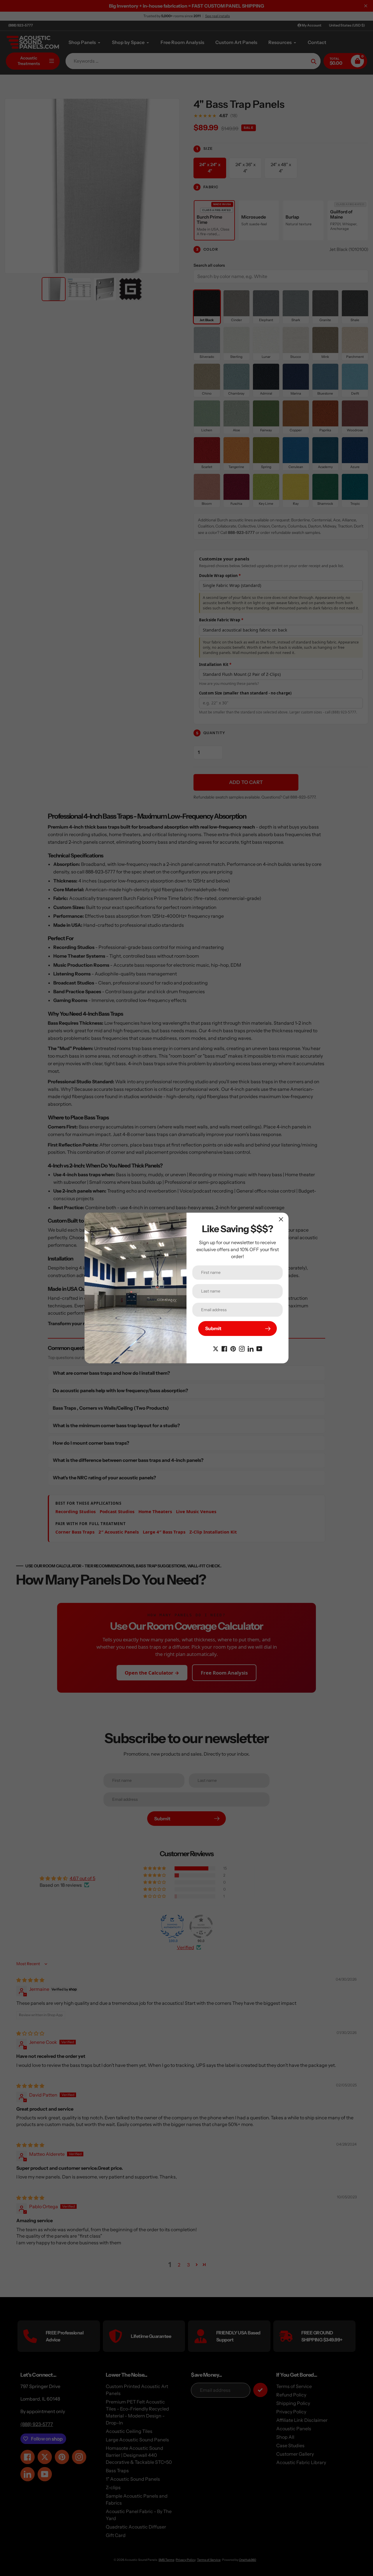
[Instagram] (242, 1348)
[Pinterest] (233, 1348)
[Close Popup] (281, 1219)
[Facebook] (224, 1348)
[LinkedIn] (251, 1348)
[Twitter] (216, 1348)
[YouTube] (259, 1348)
